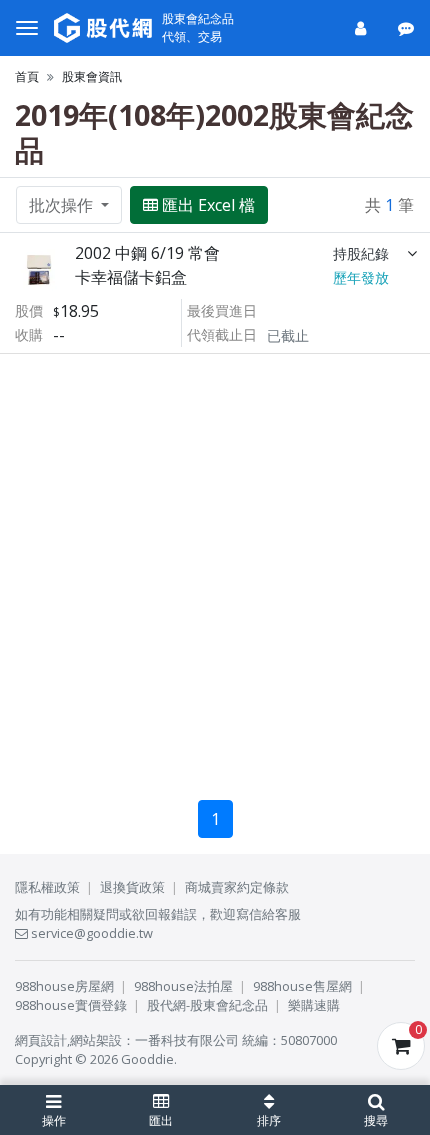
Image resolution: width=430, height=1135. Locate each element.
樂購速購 (314, 1005)
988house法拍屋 (183, 986)
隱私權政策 (47, 887)
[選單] (27, 28)
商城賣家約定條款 (237, 887)
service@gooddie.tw (90, 933)
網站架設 (96, 1040)
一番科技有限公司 (187, 1040)
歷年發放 (361, 277)
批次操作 (63, 205)
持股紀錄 (361, 253)
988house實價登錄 (71, 1005)
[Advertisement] (215, 569)
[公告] (407, 28)
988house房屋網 (64, 986)
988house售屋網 (302, 986)
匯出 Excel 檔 (208, 205)
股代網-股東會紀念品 (207, 1005)
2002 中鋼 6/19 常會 (147, 253)
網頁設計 (41, 1040)
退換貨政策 (132, 887)
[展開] (412, 253)
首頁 (27, 76)
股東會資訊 (92, 76)
